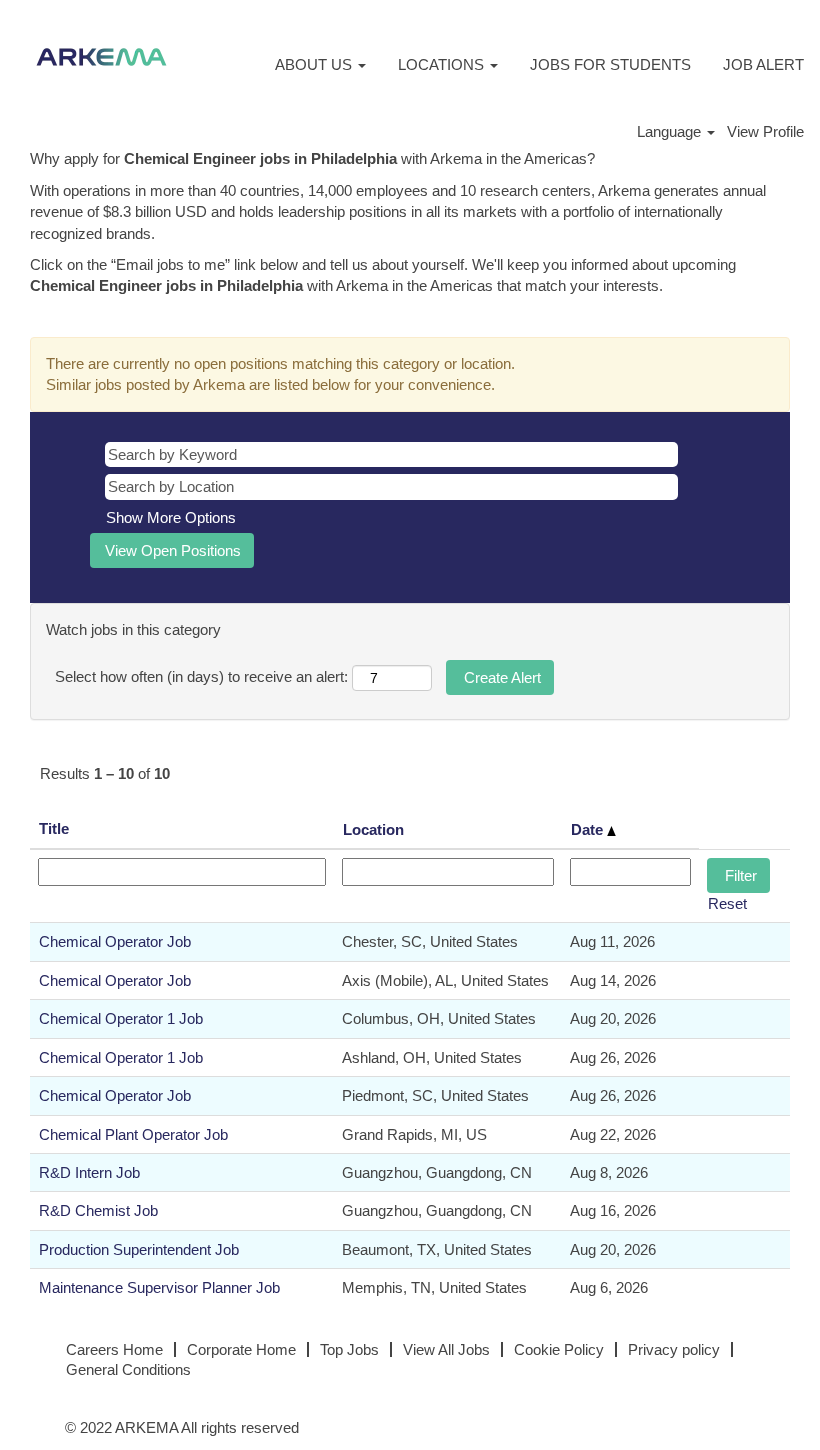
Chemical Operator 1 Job (121, 1018)
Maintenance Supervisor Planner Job (159, 1287)
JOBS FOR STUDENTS (610, 64)
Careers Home (114, 1349)
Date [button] (589, 829)
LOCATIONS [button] (443, 64)
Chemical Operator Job (115, 941)
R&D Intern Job (89, 1172)
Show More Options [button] (171, 517)
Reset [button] (727, 903)
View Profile (765, 131)
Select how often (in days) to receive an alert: (201, 676)
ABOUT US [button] (315, 64)
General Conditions (128, 1369)
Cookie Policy (559, 1349)
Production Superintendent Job (139, 1249)
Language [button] (671, 131)
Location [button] (373, 829)
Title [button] (54, 828)
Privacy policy (674, 1349)
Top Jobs (349, 1349)
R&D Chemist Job (98, 1210)
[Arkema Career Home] (101, 57)
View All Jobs (446, 1349)
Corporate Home (241, 1349)
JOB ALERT (763, 64)
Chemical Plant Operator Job (133, 1134)
